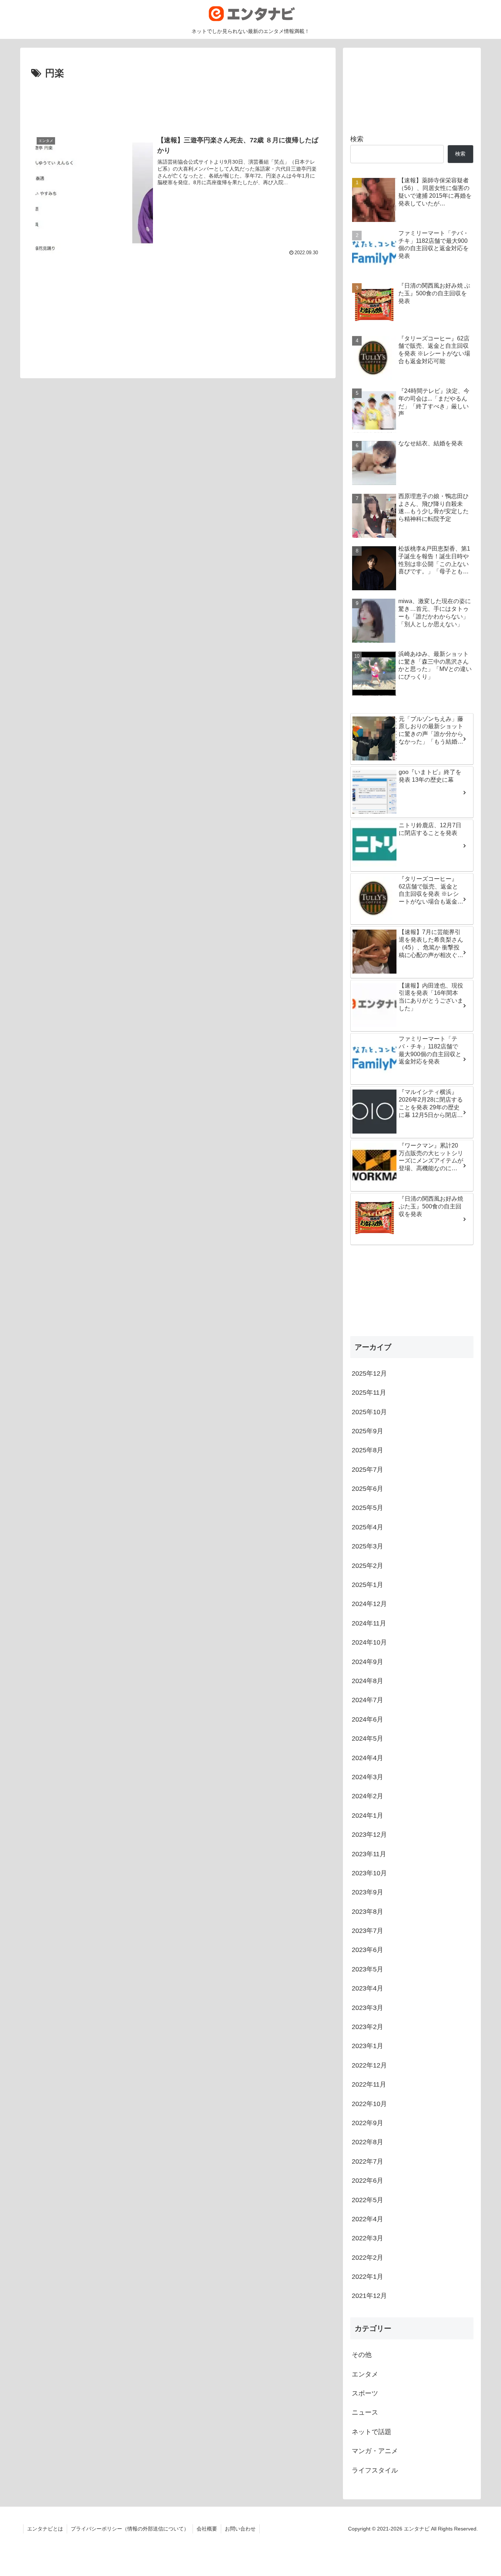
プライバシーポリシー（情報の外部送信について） (130, 2529)
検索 (357, 139)
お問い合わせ (240, 2529)
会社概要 (207, 2529)
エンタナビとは (45, 2529)
